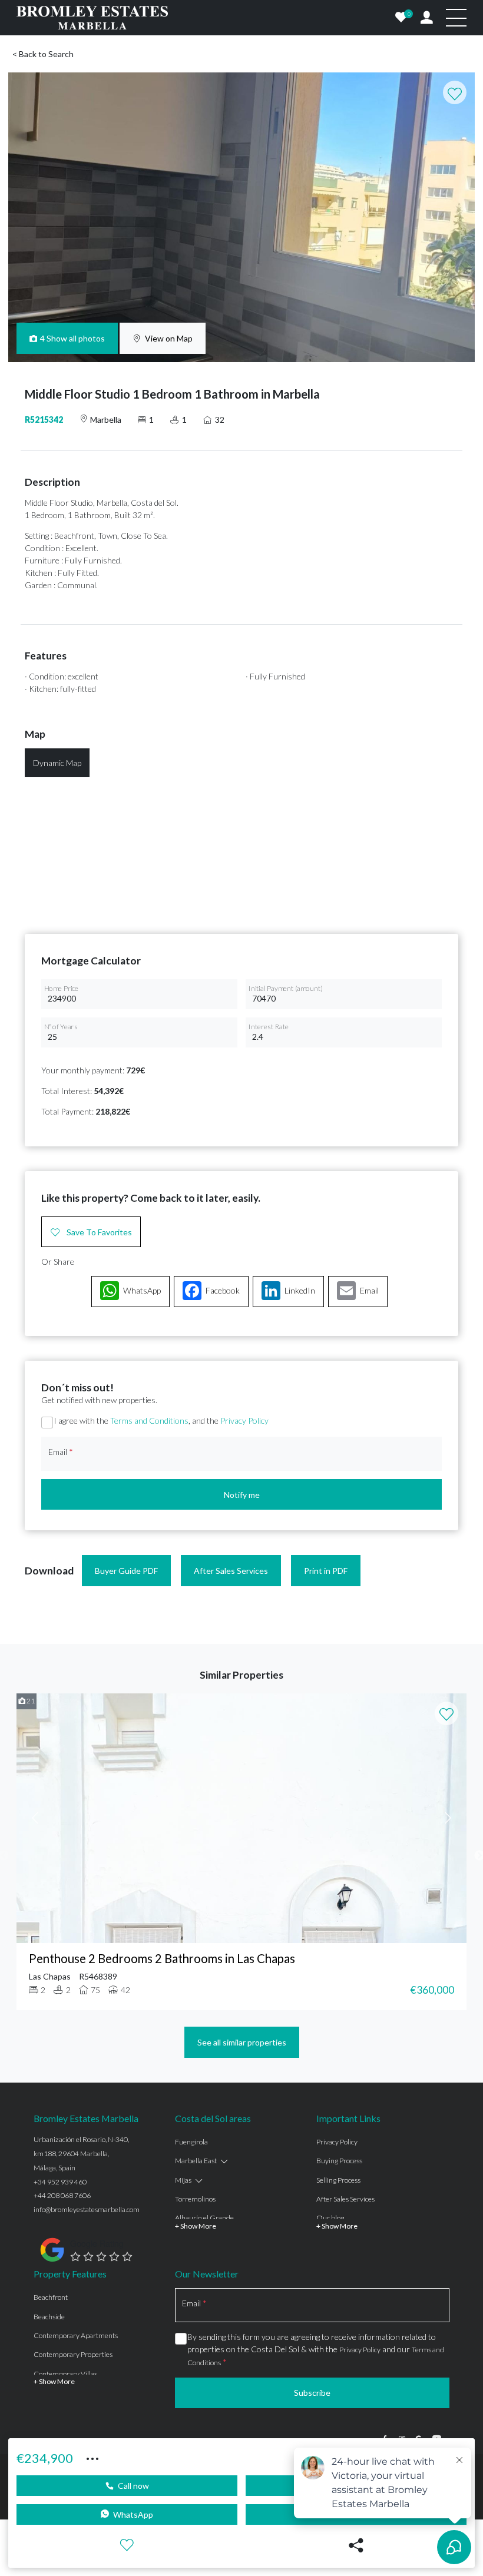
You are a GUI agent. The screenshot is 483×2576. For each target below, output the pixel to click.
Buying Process (339, 2161)
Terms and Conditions (149, 1420)
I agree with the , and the (161, 1420)
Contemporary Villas (65, 2374)
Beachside (49, 2317)
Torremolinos (195, 2199)
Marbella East (196, 2161)
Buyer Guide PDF (126, 1571)
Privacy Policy (244, 1420)
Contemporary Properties (73, 2354)
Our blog (330, 2218)
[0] (401, 18)
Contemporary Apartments (76, 2335)
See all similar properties (242, 2042)
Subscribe (312, 2393)
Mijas (183, 2180)
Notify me (242, 1495)
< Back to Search (43, 54)
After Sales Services (231, 1571)
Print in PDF (326, 1571)
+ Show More (196, 2226)
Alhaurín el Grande (204, 2218)
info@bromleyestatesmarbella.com (87, 2209)
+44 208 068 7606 (62, 2195)
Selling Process (338, 2180)
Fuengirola (191, 2142)
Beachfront (51, 2297)
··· (92, 2457)
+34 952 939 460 (60, 2182)
